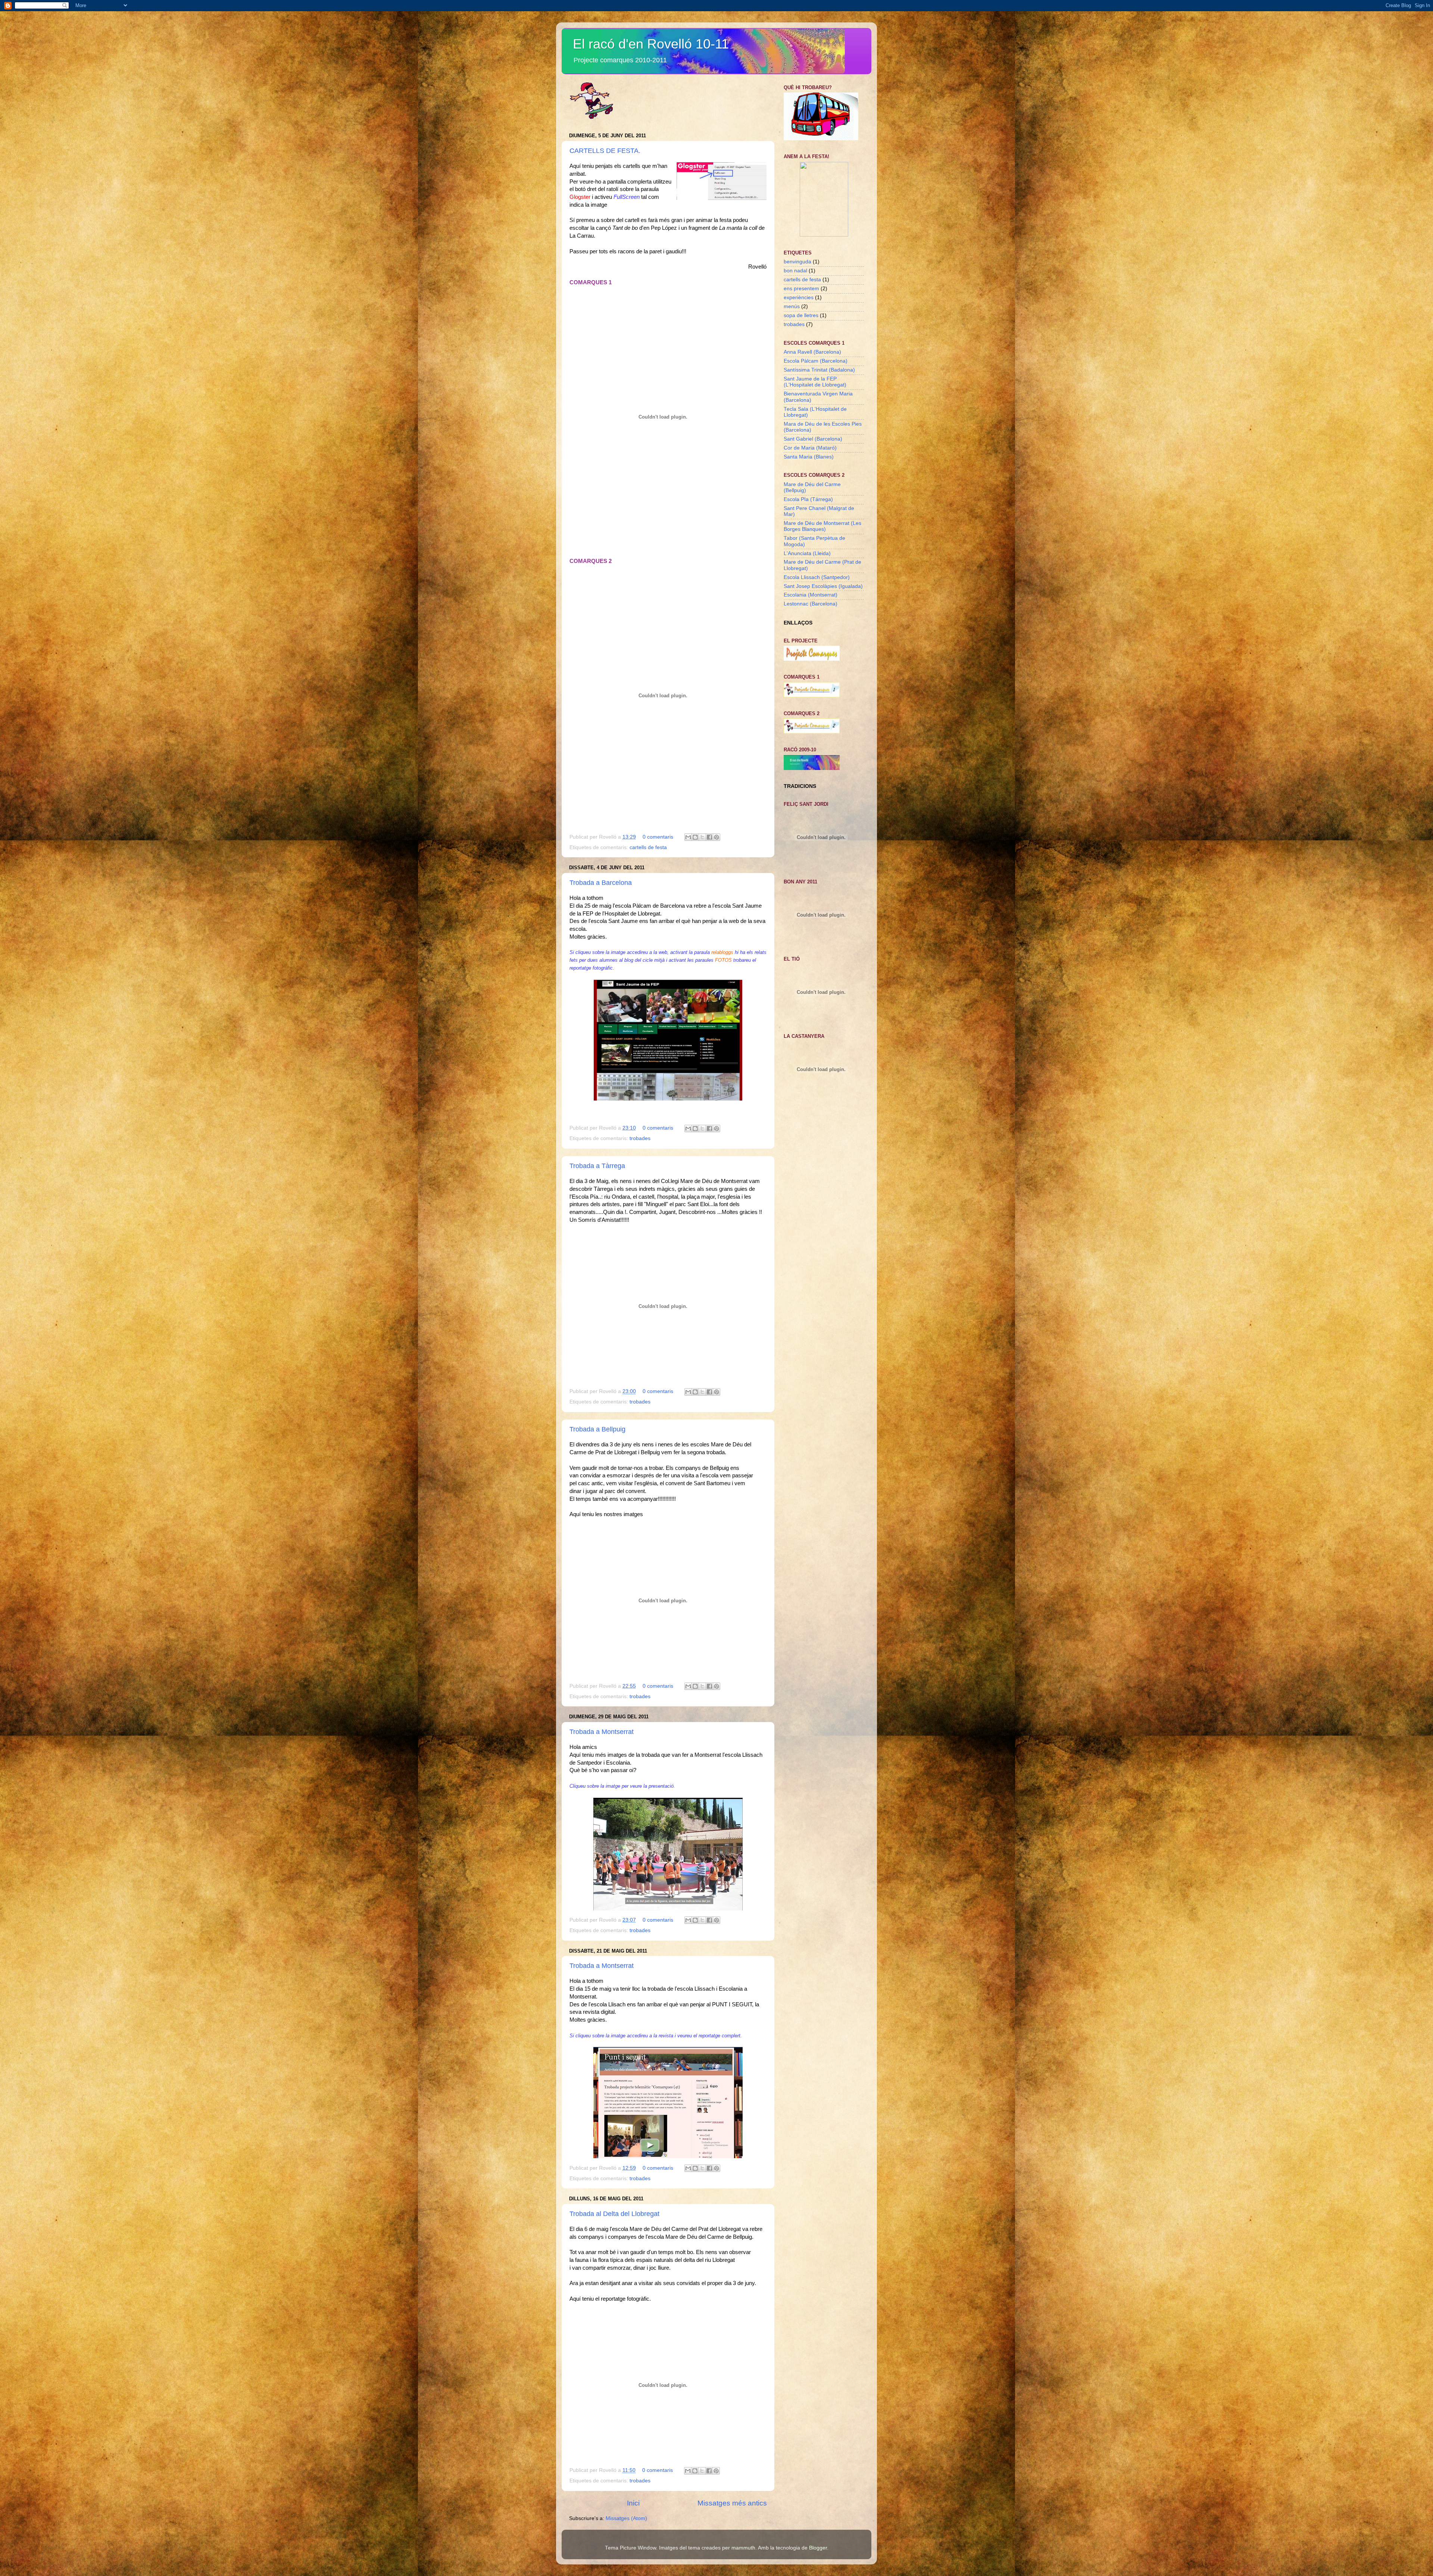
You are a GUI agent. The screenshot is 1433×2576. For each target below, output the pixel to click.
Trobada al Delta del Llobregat (614, 2214)
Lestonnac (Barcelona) (811, 604)
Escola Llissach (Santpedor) (817, 577)
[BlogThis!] (695, 837)
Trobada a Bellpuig (597, 1429)
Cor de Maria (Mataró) (810, 448)
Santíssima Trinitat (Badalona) (819, 370)
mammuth (743, 2548)
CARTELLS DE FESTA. (605, 151)
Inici (633, 2503)
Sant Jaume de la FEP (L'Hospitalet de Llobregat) (815, 382)
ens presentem (801, 289)
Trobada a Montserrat (602, 1732)
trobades (640, 1138)
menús (792, 306)
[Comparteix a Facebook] (709, 837)
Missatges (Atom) (626, 2518)
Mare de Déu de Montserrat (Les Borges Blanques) (822, 526)
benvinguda (797, 262)
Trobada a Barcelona (601, 883)
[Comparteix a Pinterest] (716, 837)
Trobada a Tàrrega (597, 1166)
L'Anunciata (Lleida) (807, 553)
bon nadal (795, 271)
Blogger (818, 2548)
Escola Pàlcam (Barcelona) (816, 361)
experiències (799, 298)
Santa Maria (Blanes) (809, 457)
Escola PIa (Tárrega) (808, 499)
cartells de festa (648, 847)
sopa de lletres (801, 315)
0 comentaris (658, 837)
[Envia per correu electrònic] (688, 837)
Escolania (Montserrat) (811, 595)
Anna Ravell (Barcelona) (812, 352)
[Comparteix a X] (702, 837)
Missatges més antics (732, 2503)
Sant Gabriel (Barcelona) (813, 439)
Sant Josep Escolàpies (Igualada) (823, 586)
